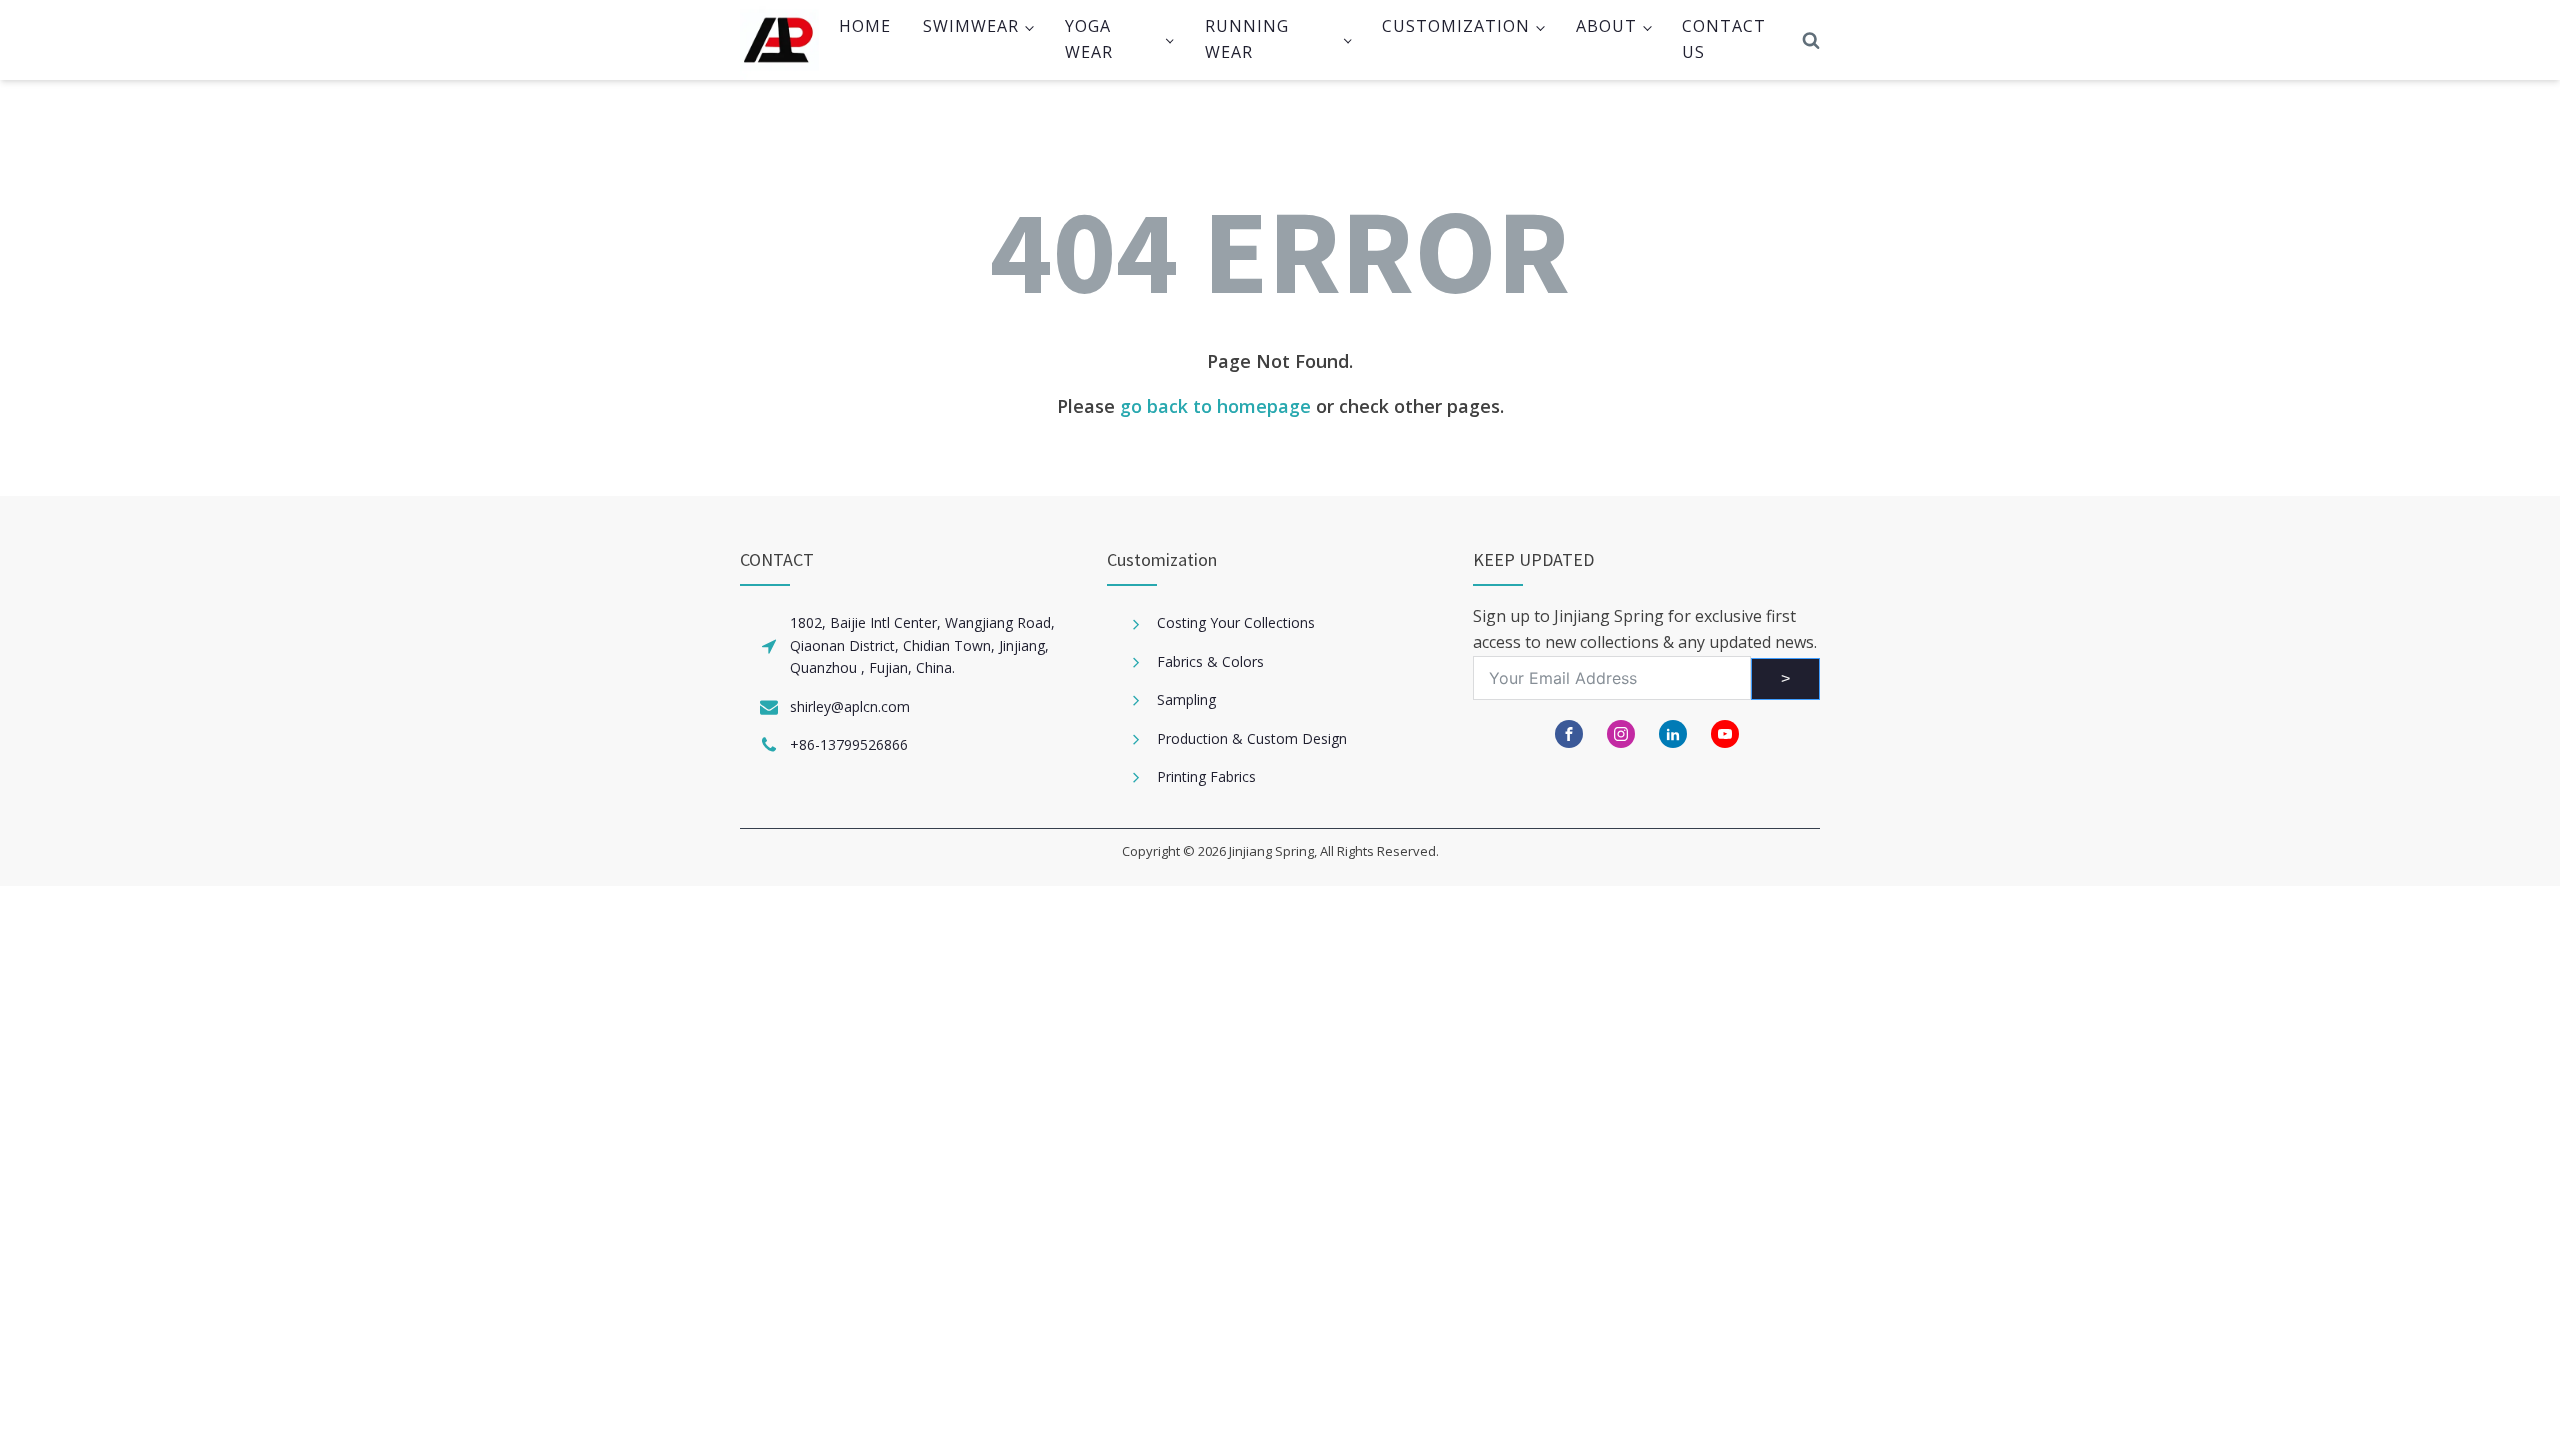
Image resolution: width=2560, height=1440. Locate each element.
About (1606, 26)
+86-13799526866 (849, 744)
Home (865, 26)
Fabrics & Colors (1210, 661)
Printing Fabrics (1206, 776)
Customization (1456, 26)
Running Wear (1247, 39)
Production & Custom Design (1252, 738)
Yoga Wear (1089, 39)
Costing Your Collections (1236, 622)
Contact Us (1724, 39)
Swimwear (971, 26)
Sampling (1186, 699)
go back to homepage (1215, 406)
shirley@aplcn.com (850, 706)
